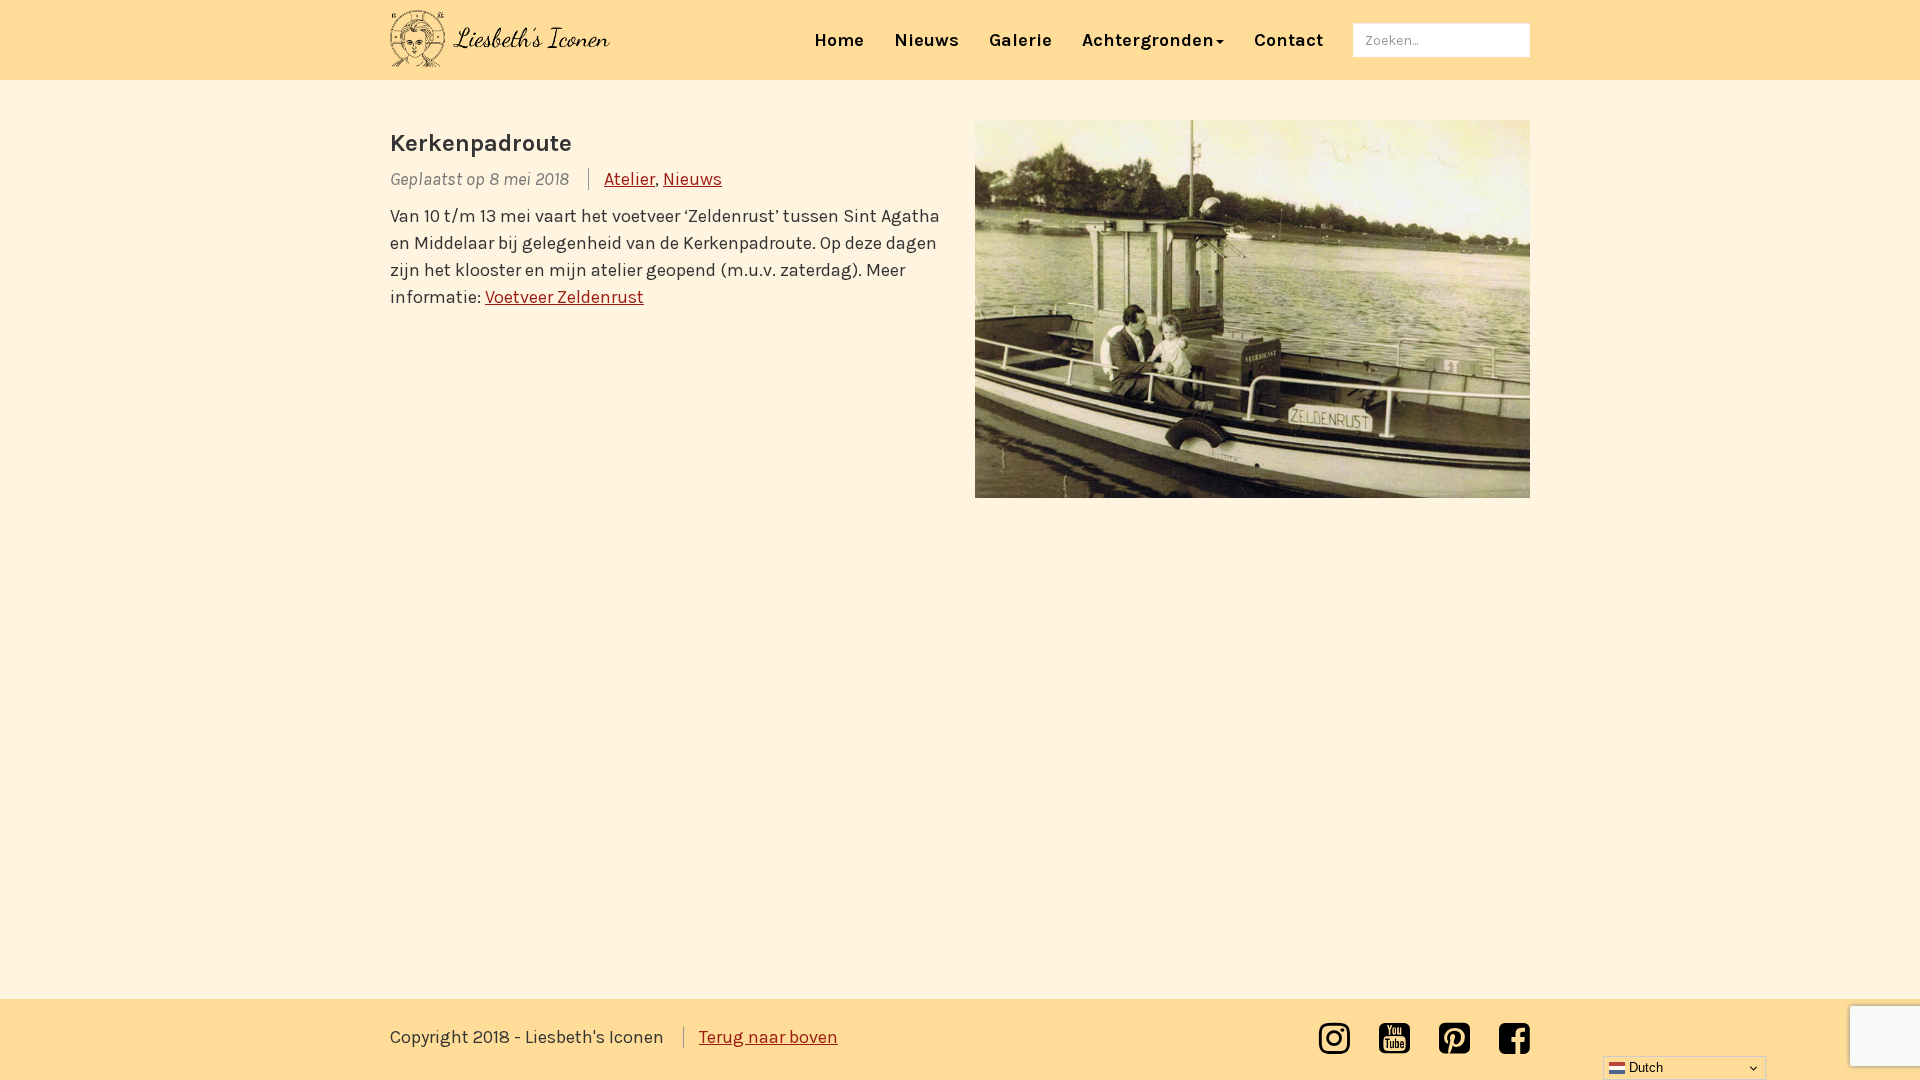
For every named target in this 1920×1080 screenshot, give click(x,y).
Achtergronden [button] (1148, 40)
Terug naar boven (768, 1037)
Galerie (1020, 40)
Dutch (1644, 1067)
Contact (1288, 40)
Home (846, 39)
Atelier (629, 179)
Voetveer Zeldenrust (564, 297)
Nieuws (926, 40)
